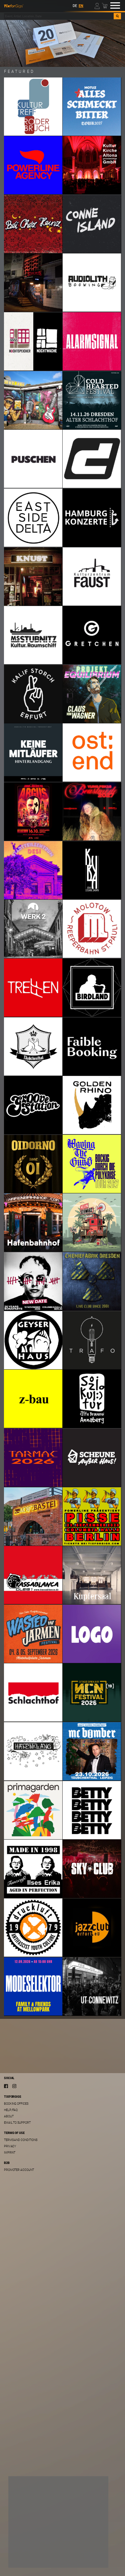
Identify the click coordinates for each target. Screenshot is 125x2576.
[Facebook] (6, 2086)
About (9, 2116)
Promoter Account (19, 2170)
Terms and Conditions (21, 2140)
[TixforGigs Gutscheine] (62, 43)
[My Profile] (97, 5)
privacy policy (74, 2536)
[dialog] (58, 2522)
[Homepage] (14, 5)
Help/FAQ (11, 2110)
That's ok (24, 2557)
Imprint (10, 2152)
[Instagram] (14, 2086)
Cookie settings (29, 2544)
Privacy (10, 2146)
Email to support (17, 2122)
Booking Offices (16, 2104)
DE (75, 6)
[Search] (117, 16)
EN (81, 6)
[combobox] (59, 16)
